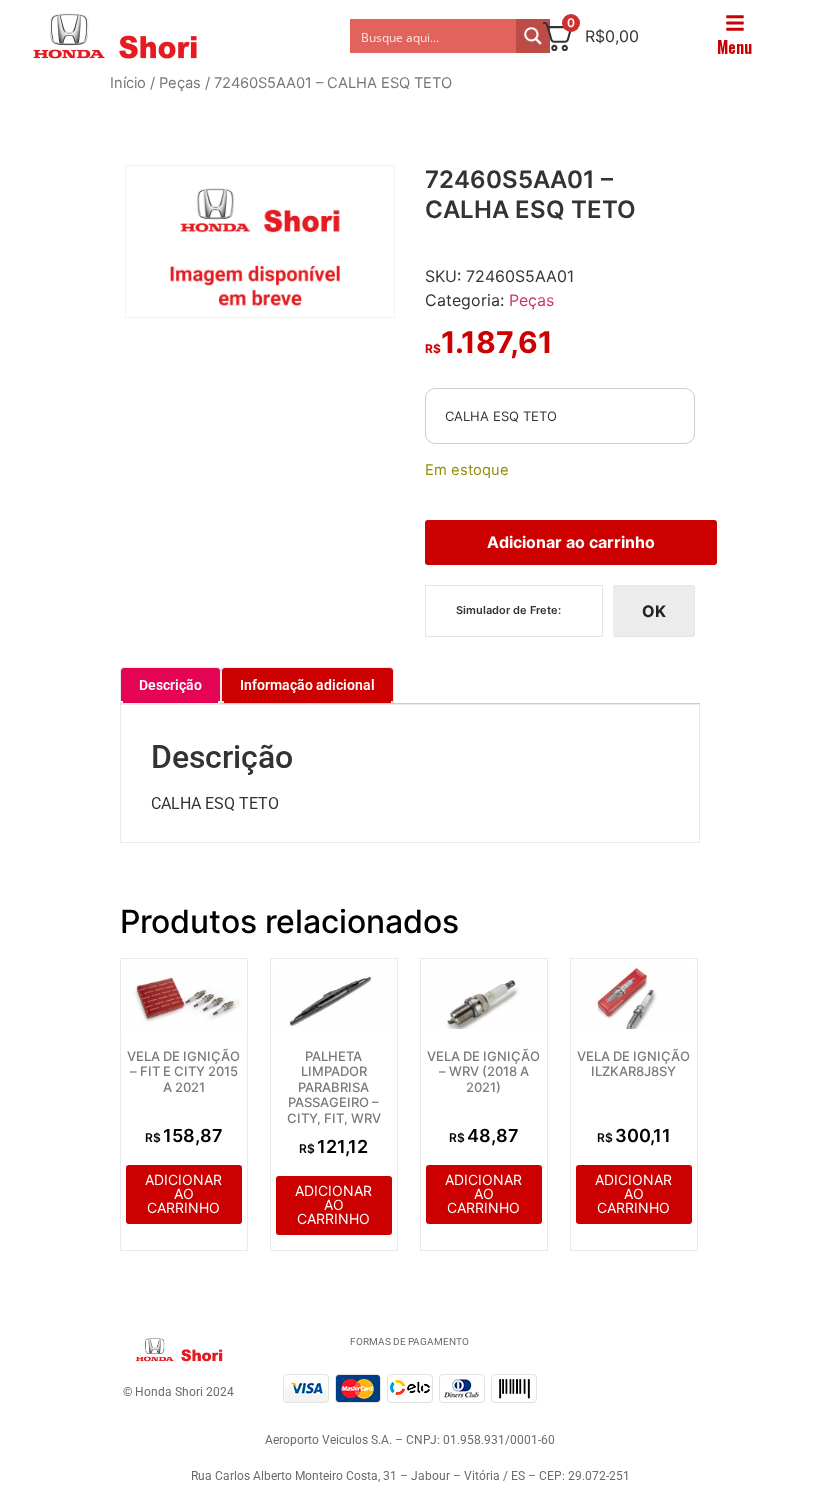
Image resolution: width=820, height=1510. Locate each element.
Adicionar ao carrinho (571, 542)
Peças (180, 83)
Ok (654, 611)
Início (128, 83)
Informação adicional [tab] (307, 685)
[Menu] (735, 23)
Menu (734, 47)
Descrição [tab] (170, 685)
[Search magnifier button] (533, 36)
